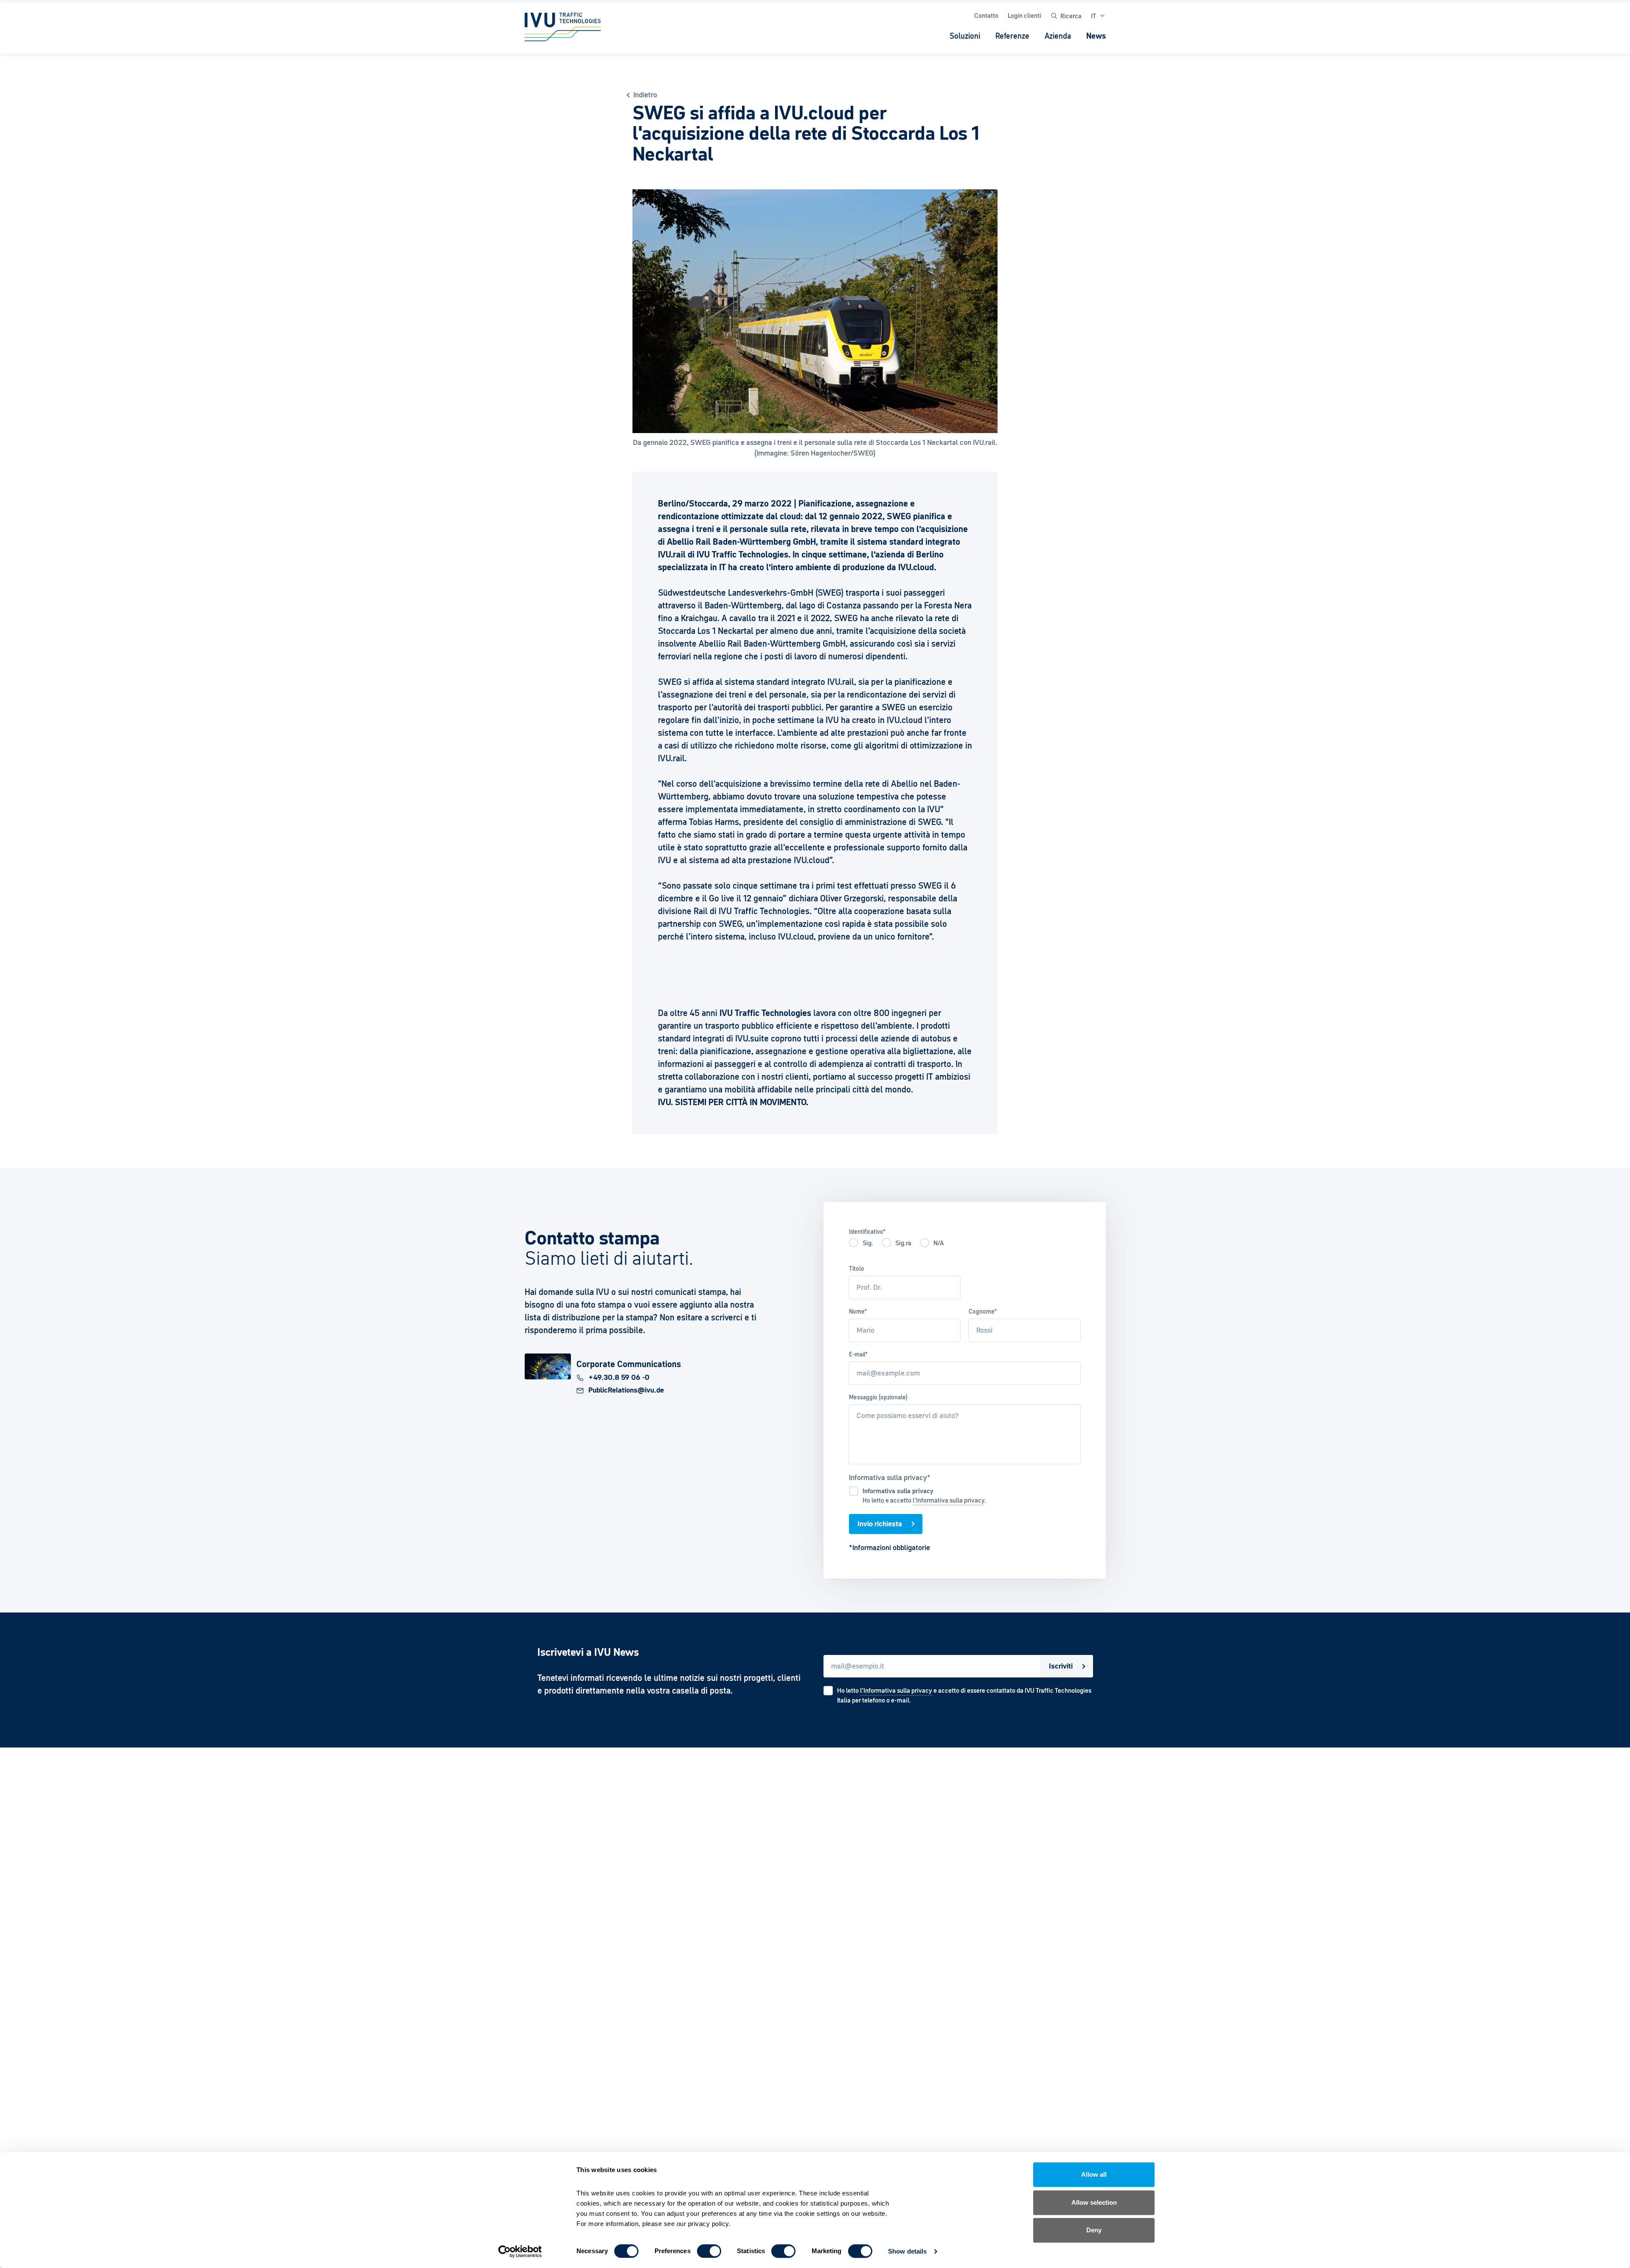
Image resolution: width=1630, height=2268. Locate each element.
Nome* (858, 1311)
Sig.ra (903, 1243)
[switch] (709, 2251)
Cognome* (983, 1311)
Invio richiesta (880, 1524)
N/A (939, 1243)
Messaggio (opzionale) (878, 1397)
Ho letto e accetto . (924, 1496)
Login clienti (1024, 15)
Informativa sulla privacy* (890, 1477)
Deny (1094, 2230)
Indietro (645, 95)
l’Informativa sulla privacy (896, 1690)
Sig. (868, 1243)
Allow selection (1094, 2202)
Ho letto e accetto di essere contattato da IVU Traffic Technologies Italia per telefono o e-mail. (964, 1695)
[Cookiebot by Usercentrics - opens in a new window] (520, 2251)
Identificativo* (867, 1232)
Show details (907, 2251)
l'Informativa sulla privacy (948, 1500)
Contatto (986, 15)
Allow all (1094, 2174)
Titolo (857, 1269)
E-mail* (858, 1354)
